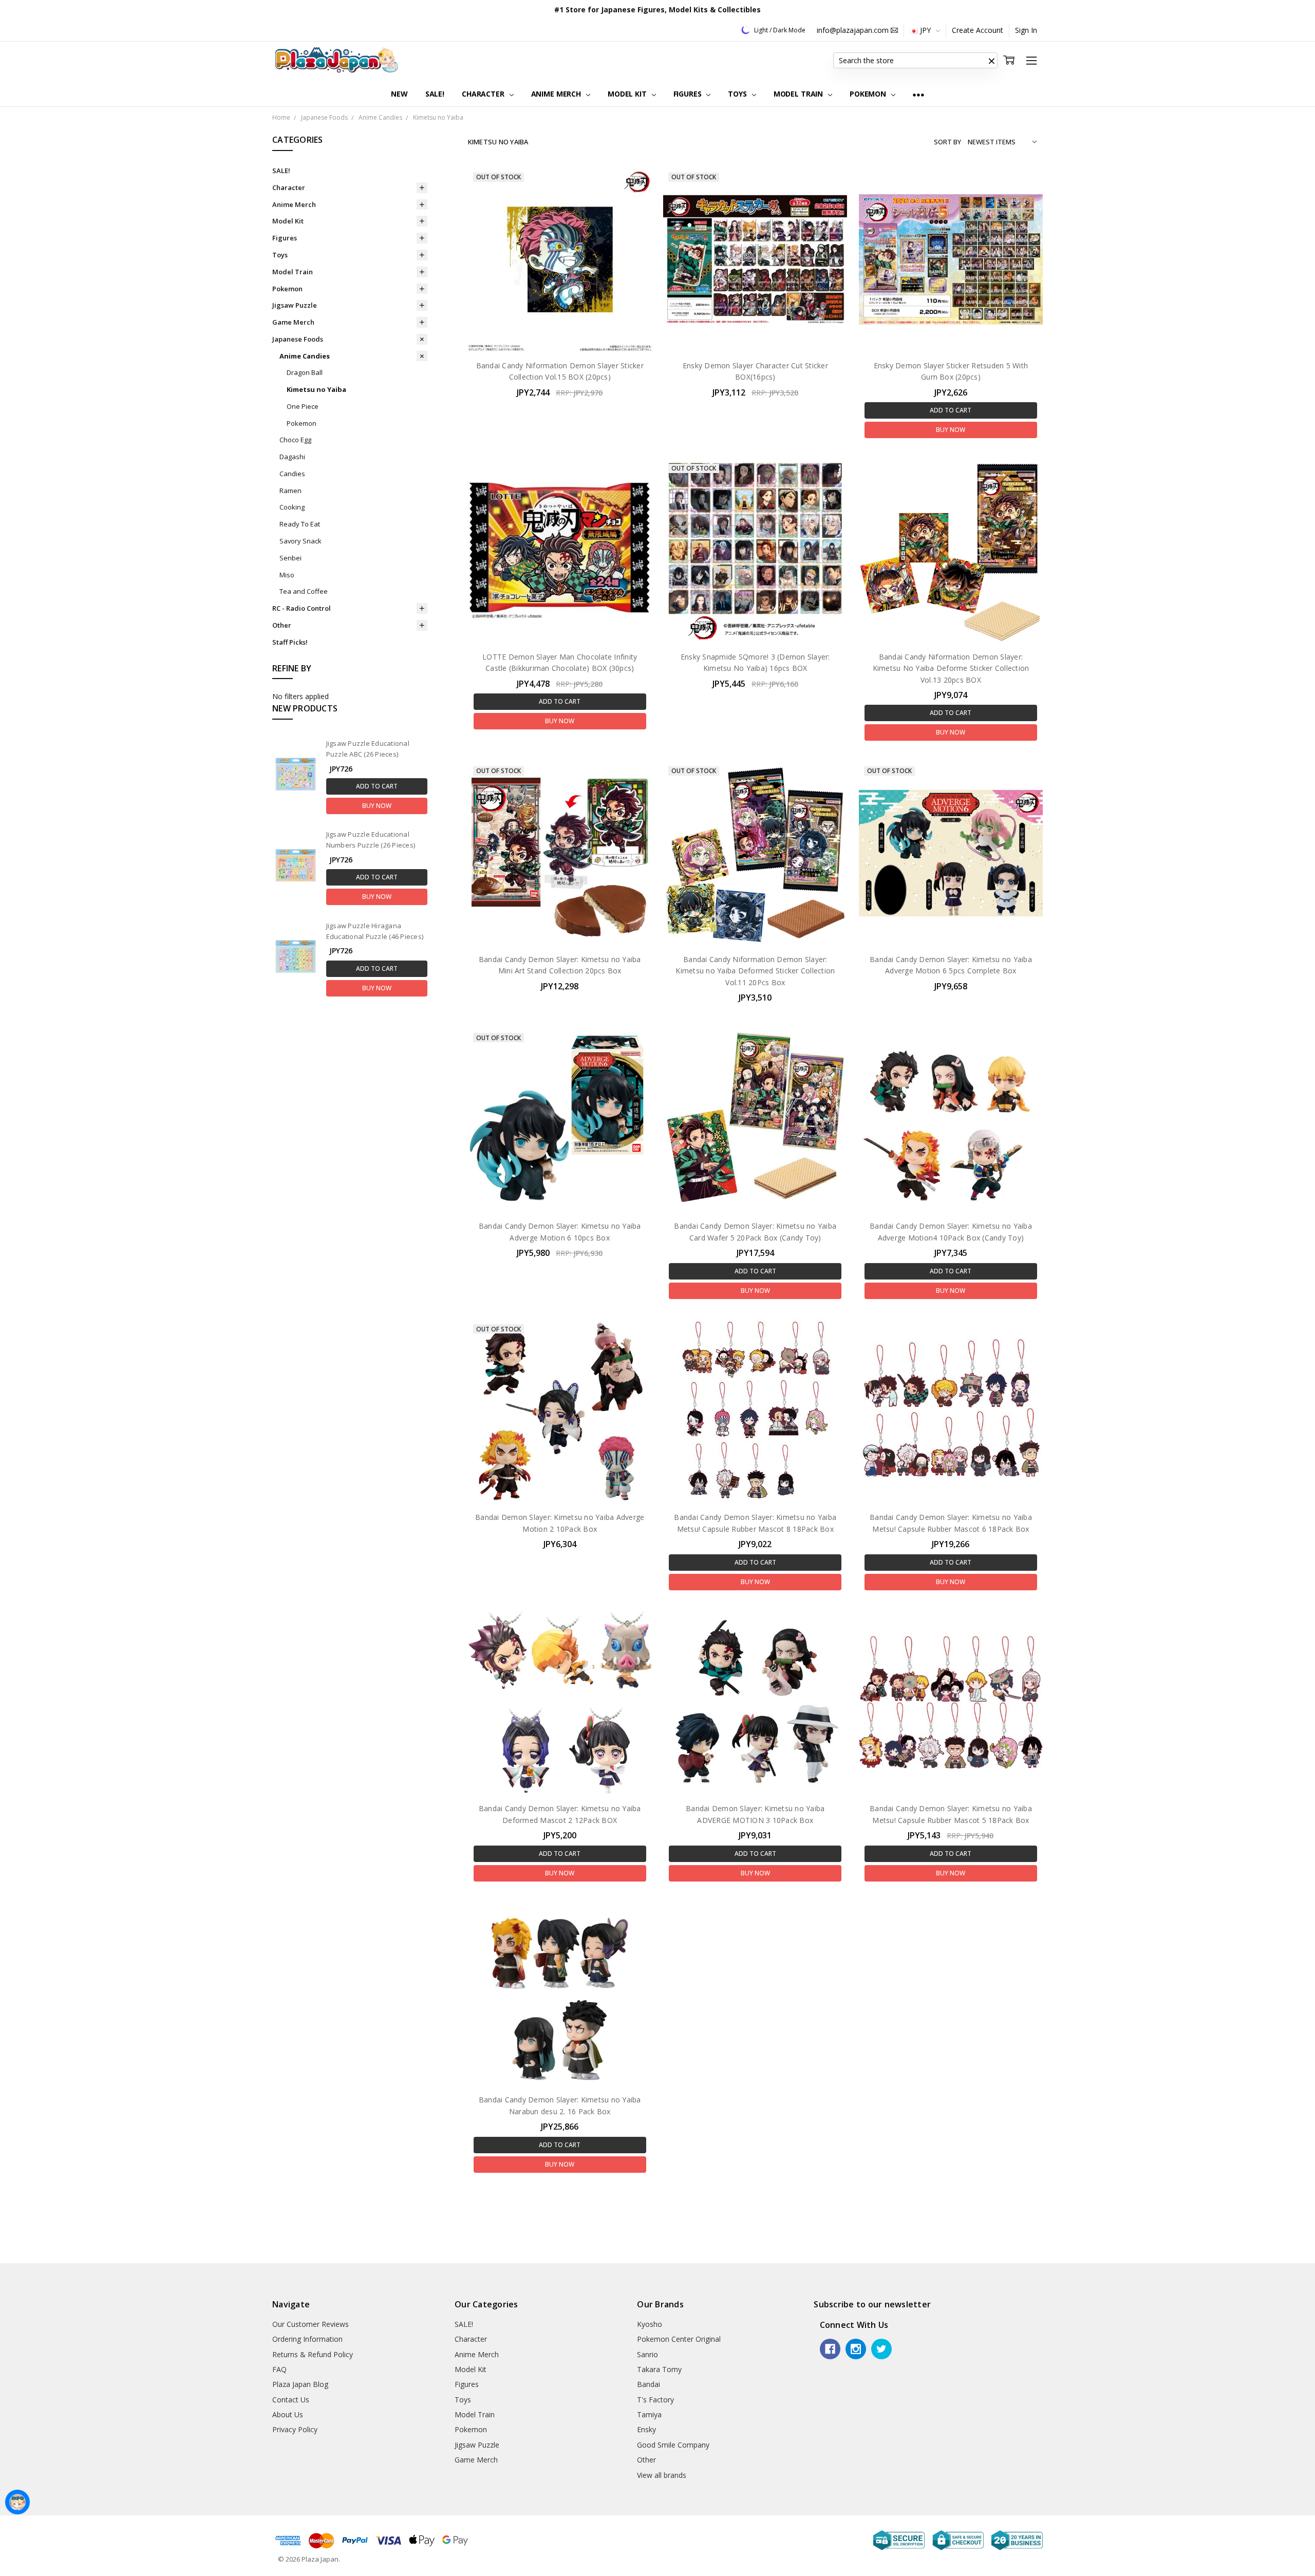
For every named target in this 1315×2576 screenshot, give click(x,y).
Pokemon (869, 94)
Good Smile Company (673, 2445)
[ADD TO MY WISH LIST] (633, 202)
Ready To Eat (300, 524)
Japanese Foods (298, 339)
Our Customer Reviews (311, 2324)
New (399, 94)
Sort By (947, 142)
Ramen (290, 491)
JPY (925, 30)
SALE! (435, 94)
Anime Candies (305, 356)
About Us (288, 2414)
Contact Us (291, 2400)
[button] (991, 61)
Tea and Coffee (304, 591)
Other (282, 625)
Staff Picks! (290, 642)
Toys (738, 94)
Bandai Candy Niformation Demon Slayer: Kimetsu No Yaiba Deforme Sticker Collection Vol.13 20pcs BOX (951, 668)
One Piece (303, 406)
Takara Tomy (659, 2369)
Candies (292, 474)
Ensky (646, 2429)
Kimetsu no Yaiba (316, 389)
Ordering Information (307, 2339)
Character (484, 94)
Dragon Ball (305, 372)
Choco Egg (295, 440)
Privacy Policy (295, 2429)
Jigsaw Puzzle (295, 305)
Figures (689, 94)
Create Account (978, 30)
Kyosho (650, 2324)
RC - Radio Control (302, 608)
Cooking (292, 507)
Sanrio (647, 2354)
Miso (287, 575)
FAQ (279, 2369)
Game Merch (293, 322)
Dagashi (292, 457)
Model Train (799, 94)
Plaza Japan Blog (300, 2384)
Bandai (649, 2384)
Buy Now (377, 806)
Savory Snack (300, 541)
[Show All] (918, 94)
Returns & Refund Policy (313, 2354)
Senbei (290, 558)
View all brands (662, 2475)
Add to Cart (377, 786)
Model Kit (628, 94)
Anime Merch (557, 94)
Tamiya (649, 2414)
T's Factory (655, 2400)
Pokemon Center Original (679, 2339)
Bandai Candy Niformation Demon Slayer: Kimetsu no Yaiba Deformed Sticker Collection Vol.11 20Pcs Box (755, 971)
